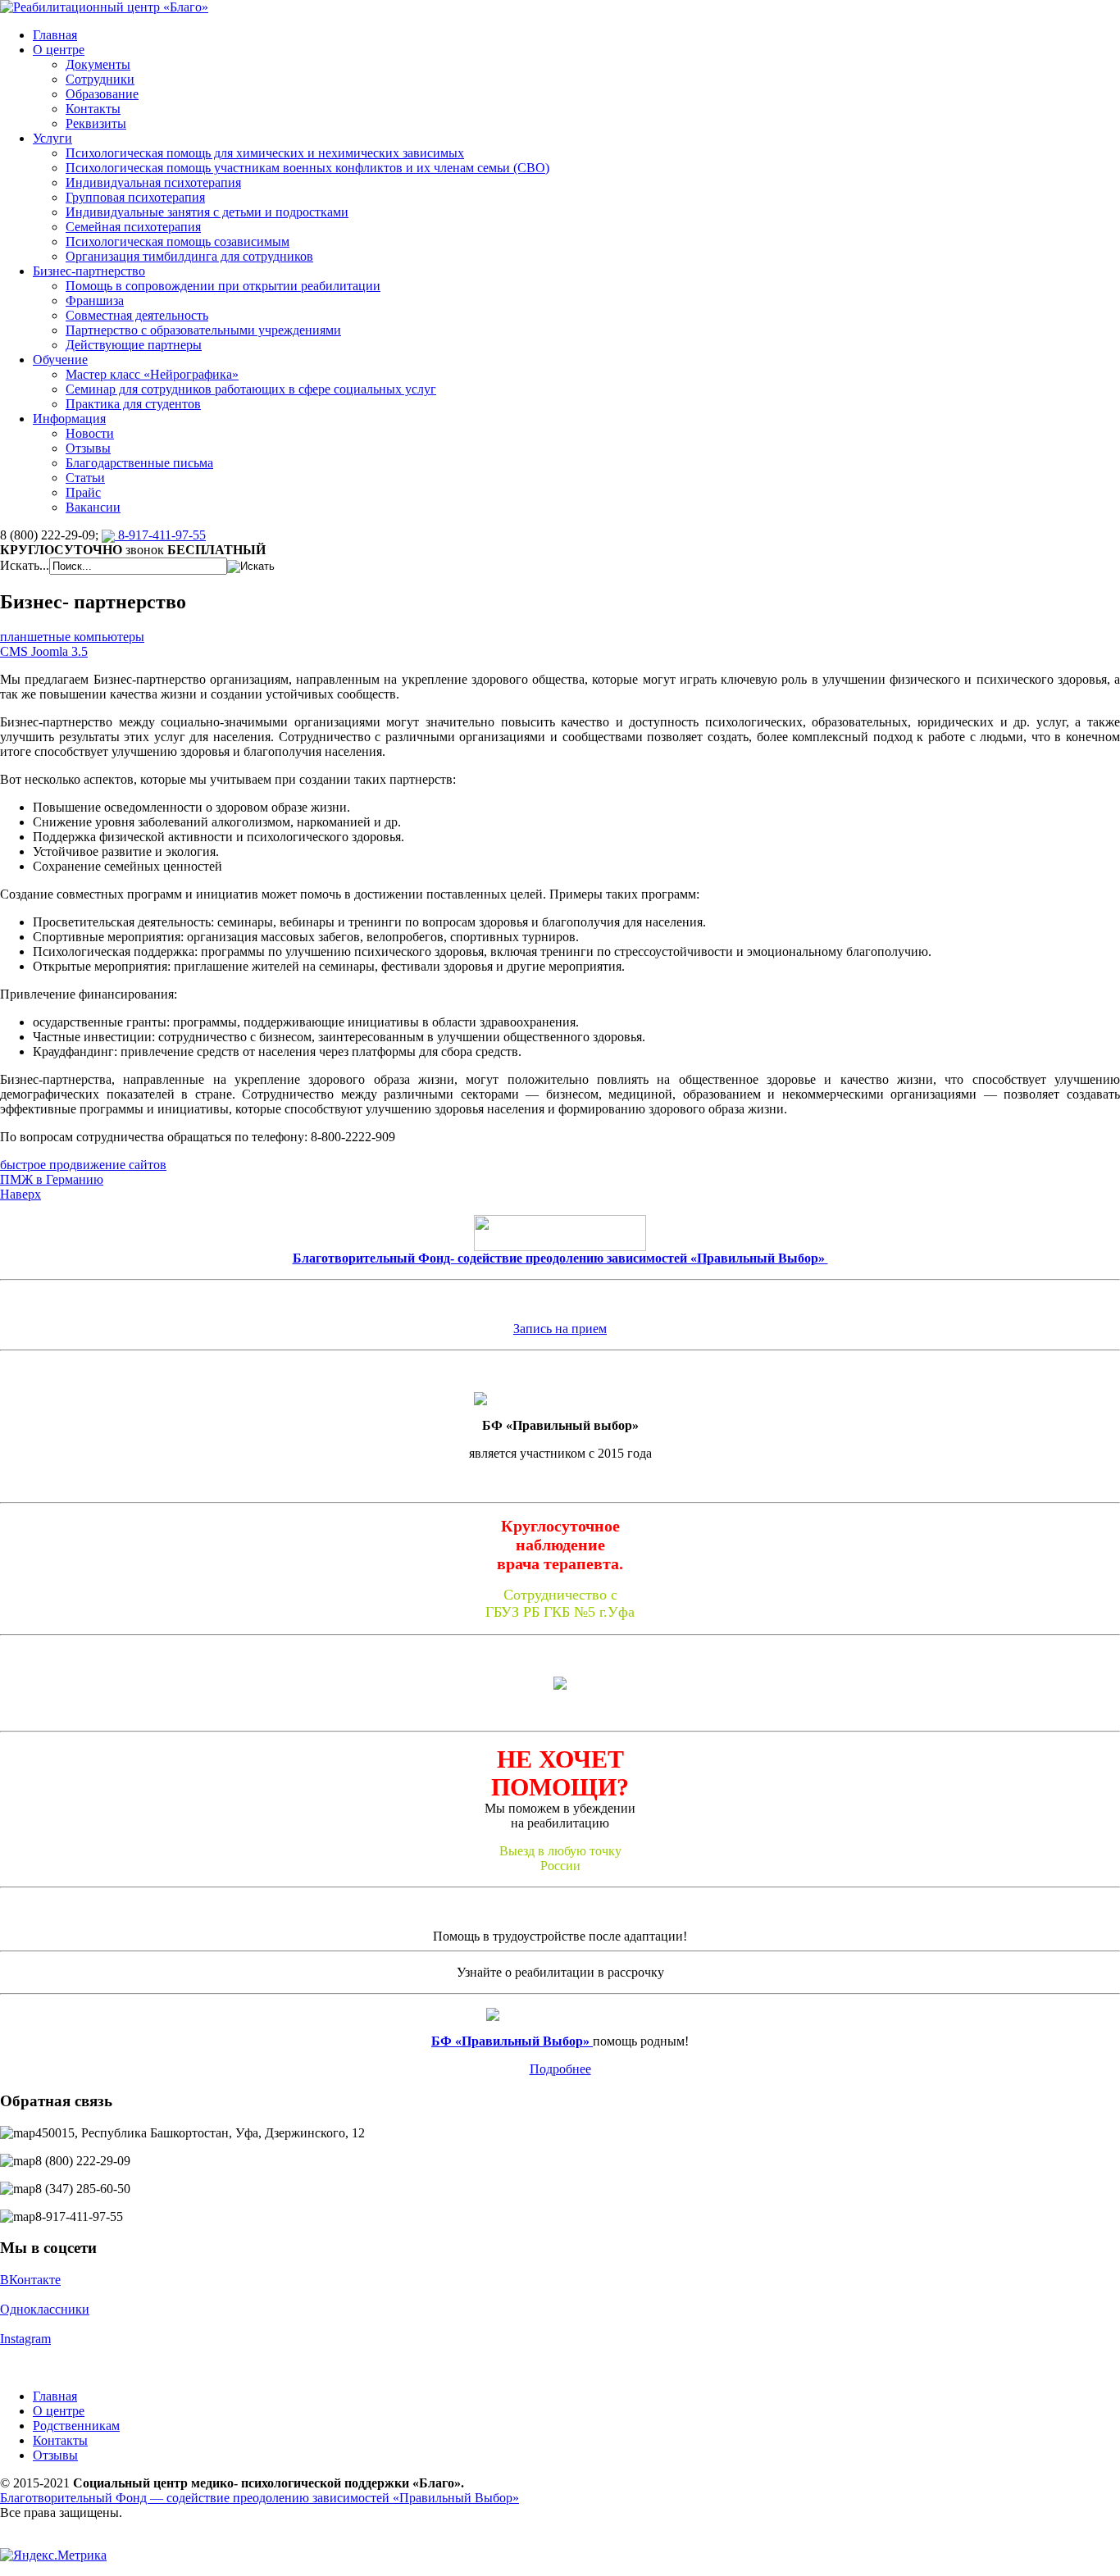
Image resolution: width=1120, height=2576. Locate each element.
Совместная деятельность (137, 315)
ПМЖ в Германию (52, 1179)
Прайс (83, 492)
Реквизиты (96, 123)
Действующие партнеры (134, 345)
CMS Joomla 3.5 (44, 651)
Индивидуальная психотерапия (153, 182)
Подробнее (560, 2069)
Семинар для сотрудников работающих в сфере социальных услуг (251, 389)
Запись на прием (560, 1329)
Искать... (25, 565)
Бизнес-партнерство (89, 271)
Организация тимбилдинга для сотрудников (189, 256)
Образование (102, 94)
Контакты (93, 109)
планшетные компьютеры (72, 637)
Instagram (25, 2339)
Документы (98, 64)
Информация (69, 419)
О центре (59, 50)
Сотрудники (100, 79)
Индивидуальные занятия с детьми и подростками (207, 212)
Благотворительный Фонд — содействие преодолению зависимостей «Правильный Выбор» (260, 2498)
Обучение (60, 360)
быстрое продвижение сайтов (83, 1165)
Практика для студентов (133, 404)
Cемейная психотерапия (133, 227)
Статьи (85, 478)
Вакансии (93, 507)
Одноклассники (45, 2309)
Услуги (52, 138)
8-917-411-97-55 (160, 535)
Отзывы (88, 448)
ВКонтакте (30, 2280)
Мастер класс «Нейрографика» (152, 374)
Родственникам (76, 2426)
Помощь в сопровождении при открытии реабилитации (223, 286)
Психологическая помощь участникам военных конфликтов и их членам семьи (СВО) (307, 168)
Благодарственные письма (139, 463)
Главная (55, 35)
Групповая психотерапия (135, 197)
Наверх (20, 1194)
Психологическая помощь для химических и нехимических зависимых (265, 153)
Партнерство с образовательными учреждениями (203, 330)
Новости (90, 433)
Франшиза (95, 300)
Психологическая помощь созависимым (178, 241)
